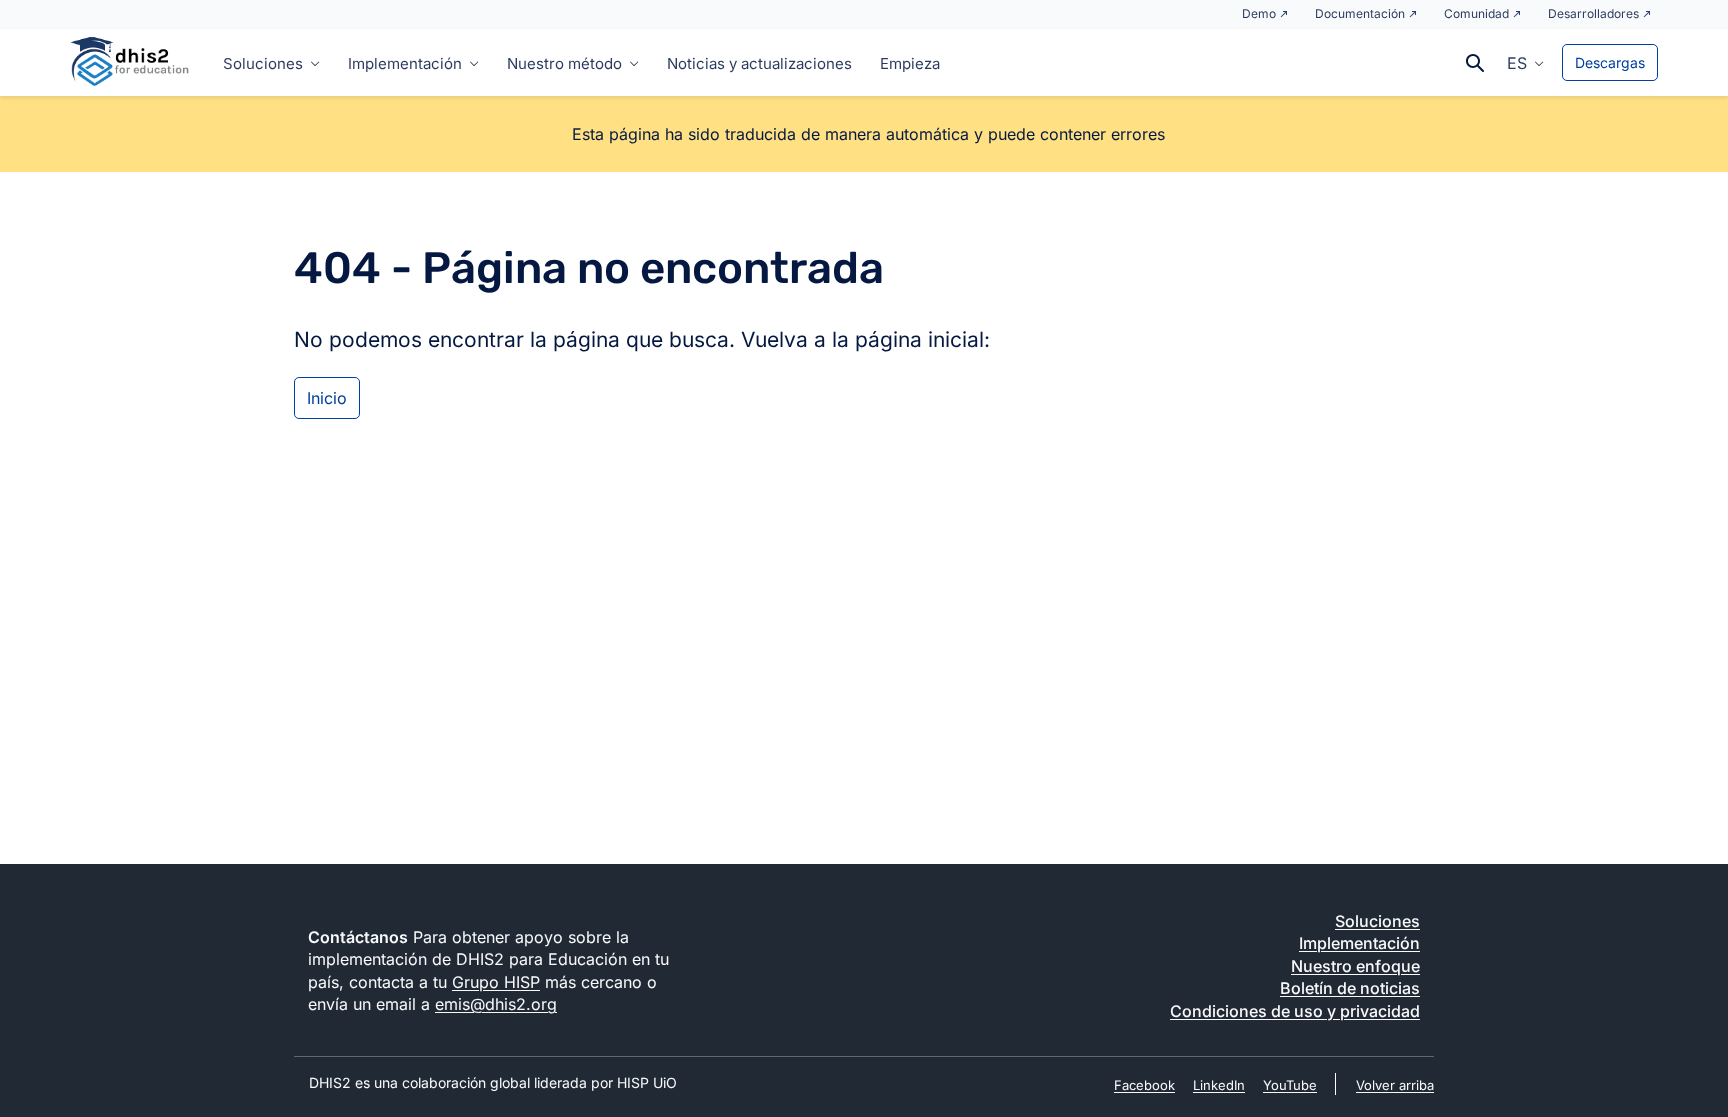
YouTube (1290, 1085)
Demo (1259, 13)
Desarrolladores (1593, 13)
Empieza (910, 63)
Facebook (1144, 1085)
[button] (1525, 62)
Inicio (327, 398)
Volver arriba (1395, 1085)
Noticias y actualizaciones (759, 63)
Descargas (1610, 62)
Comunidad (1476, 13)
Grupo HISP (496, 982)
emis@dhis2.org (496, 1004)
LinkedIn (1219, 1085)
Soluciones (263, 63)
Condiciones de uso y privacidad (1295, 1011)
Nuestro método (564, 63)
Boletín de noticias (1350, 988)
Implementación (405, 63)
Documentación (1360, 13)
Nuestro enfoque (1355, 966)
